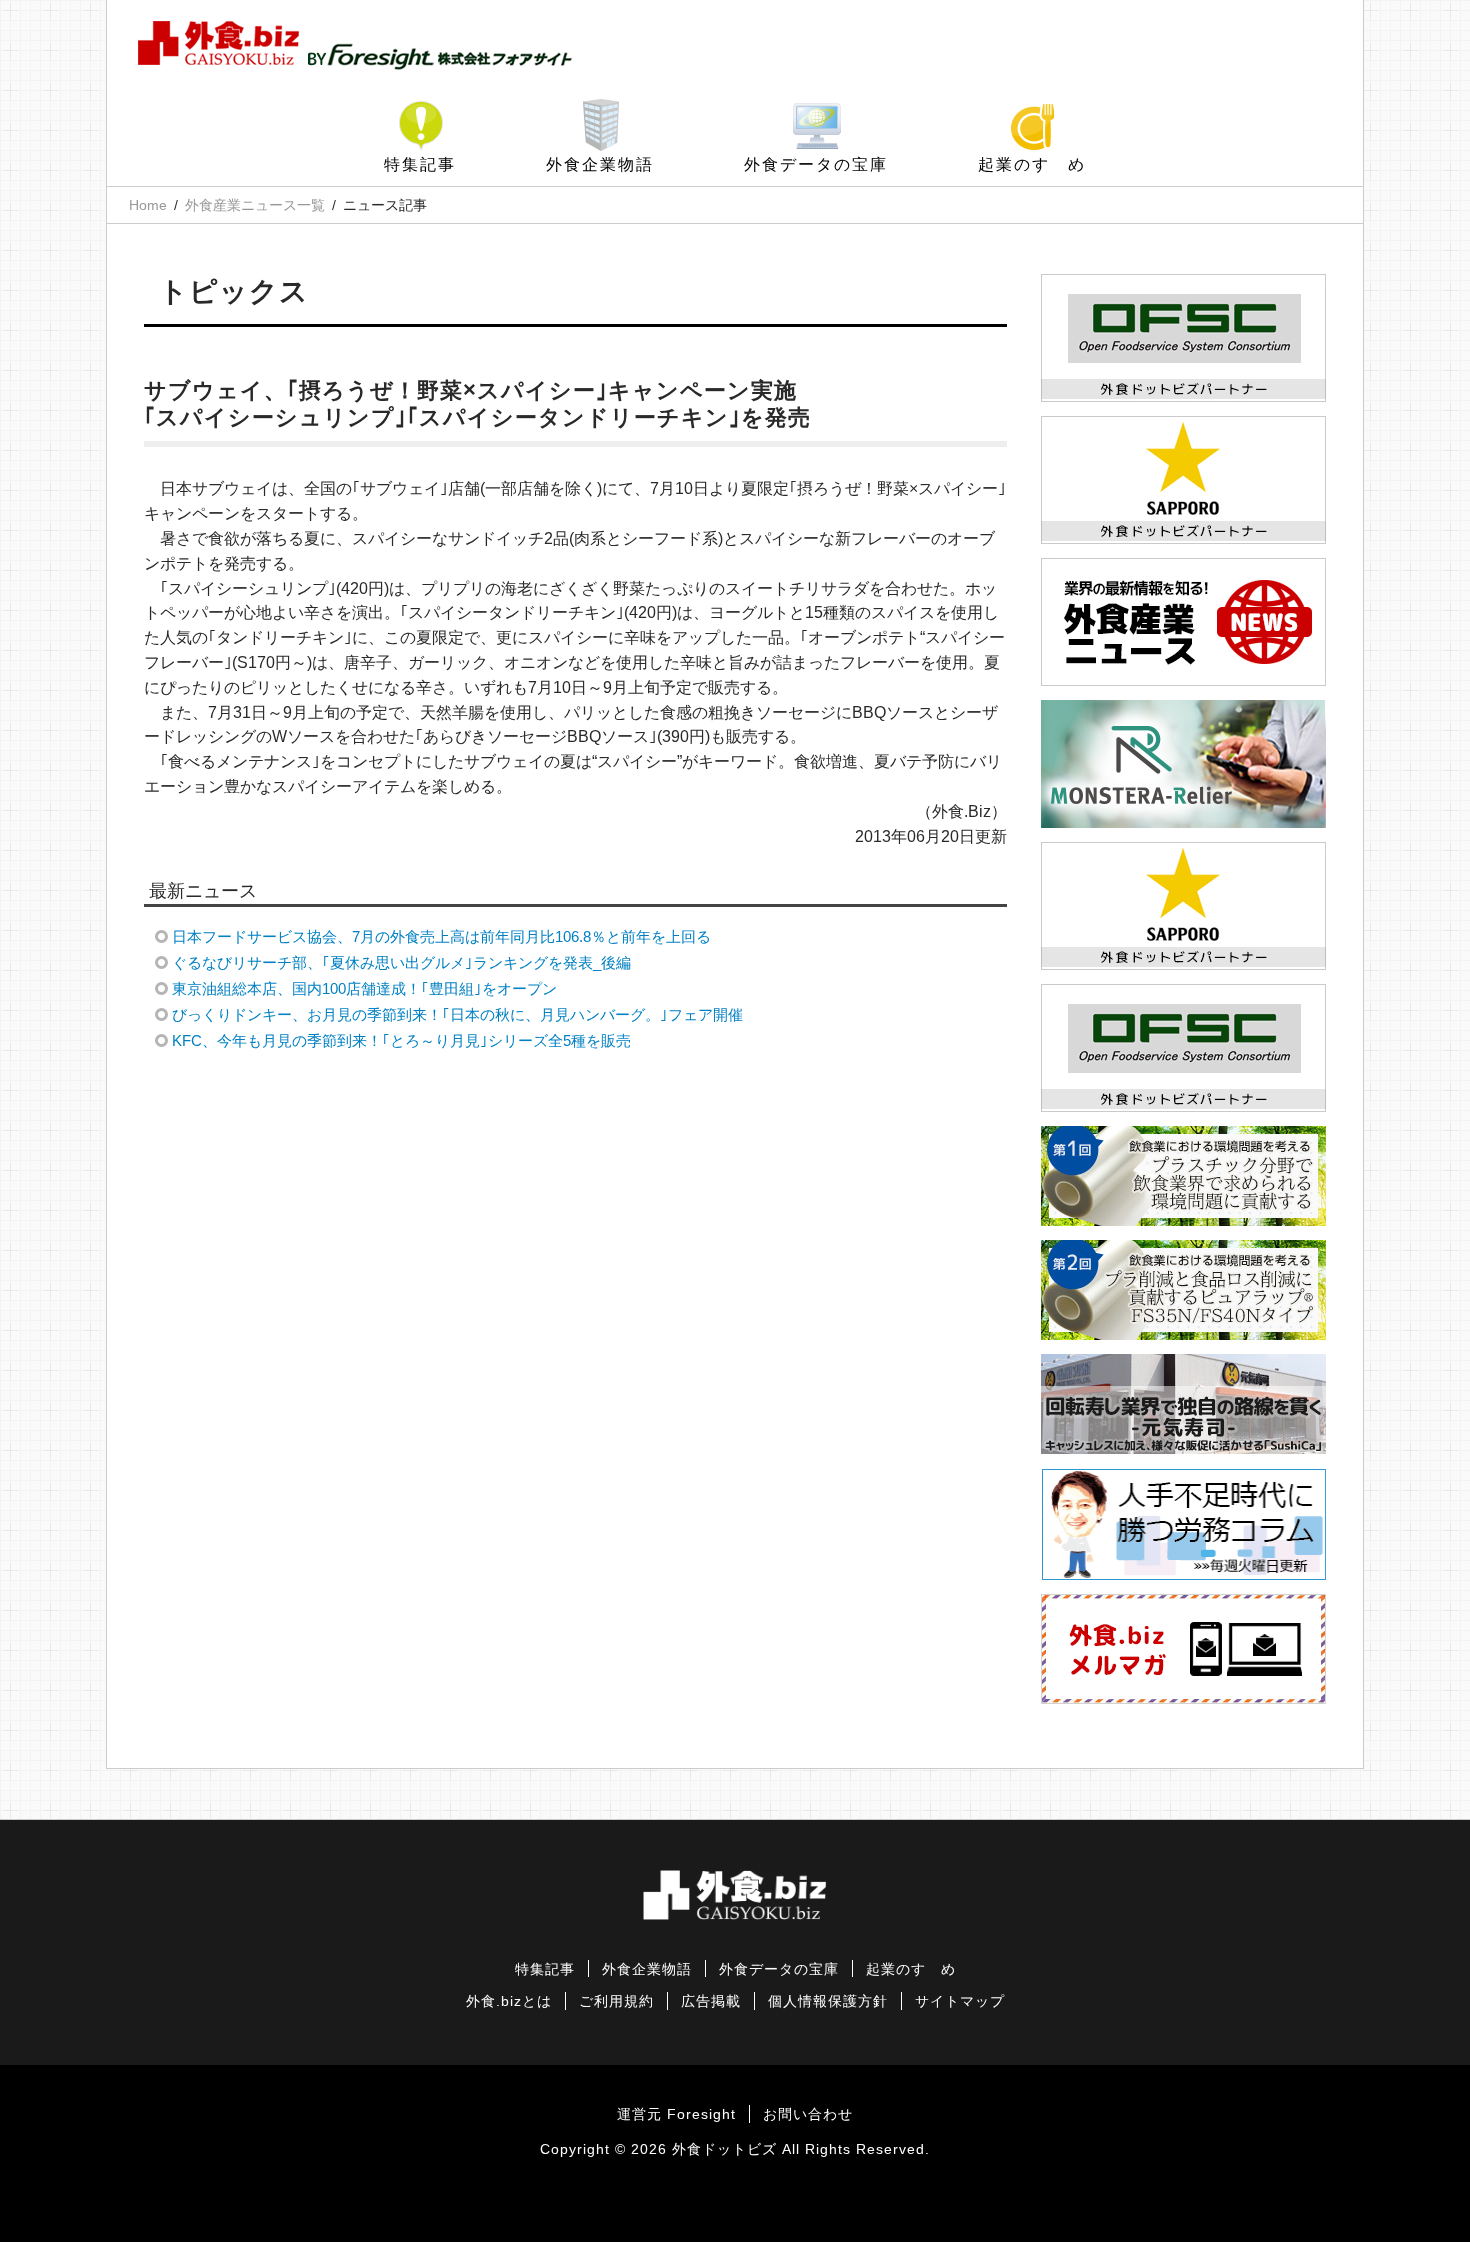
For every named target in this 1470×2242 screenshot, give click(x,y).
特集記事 (420, 164)
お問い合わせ (808, 2114)
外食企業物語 (600, 164)
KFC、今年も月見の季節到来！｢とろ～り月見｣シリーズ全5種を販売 (401, 1040)
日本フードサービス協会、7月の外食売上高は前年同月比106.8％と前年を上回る (441, 936)
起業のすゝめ (1032, 164)
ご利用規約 (616, 2001)
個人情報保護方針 (828, 2001)
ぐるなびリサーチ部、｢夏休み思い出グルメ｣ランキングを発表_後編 (401, 962)
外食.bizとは (509, 2001)
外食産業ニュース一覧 (255, 205)
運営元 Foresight (676, 2114)
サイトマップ (960, 2001)
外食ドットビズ (724, 2149)
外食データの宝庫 (816, 164)
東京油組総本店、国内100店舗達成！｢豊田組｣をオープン (364, 988)
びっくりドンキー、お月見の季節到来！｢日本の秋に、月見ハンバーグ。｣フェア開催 (457, 1014)
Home (148, 205)
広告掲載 (711, 2001)
